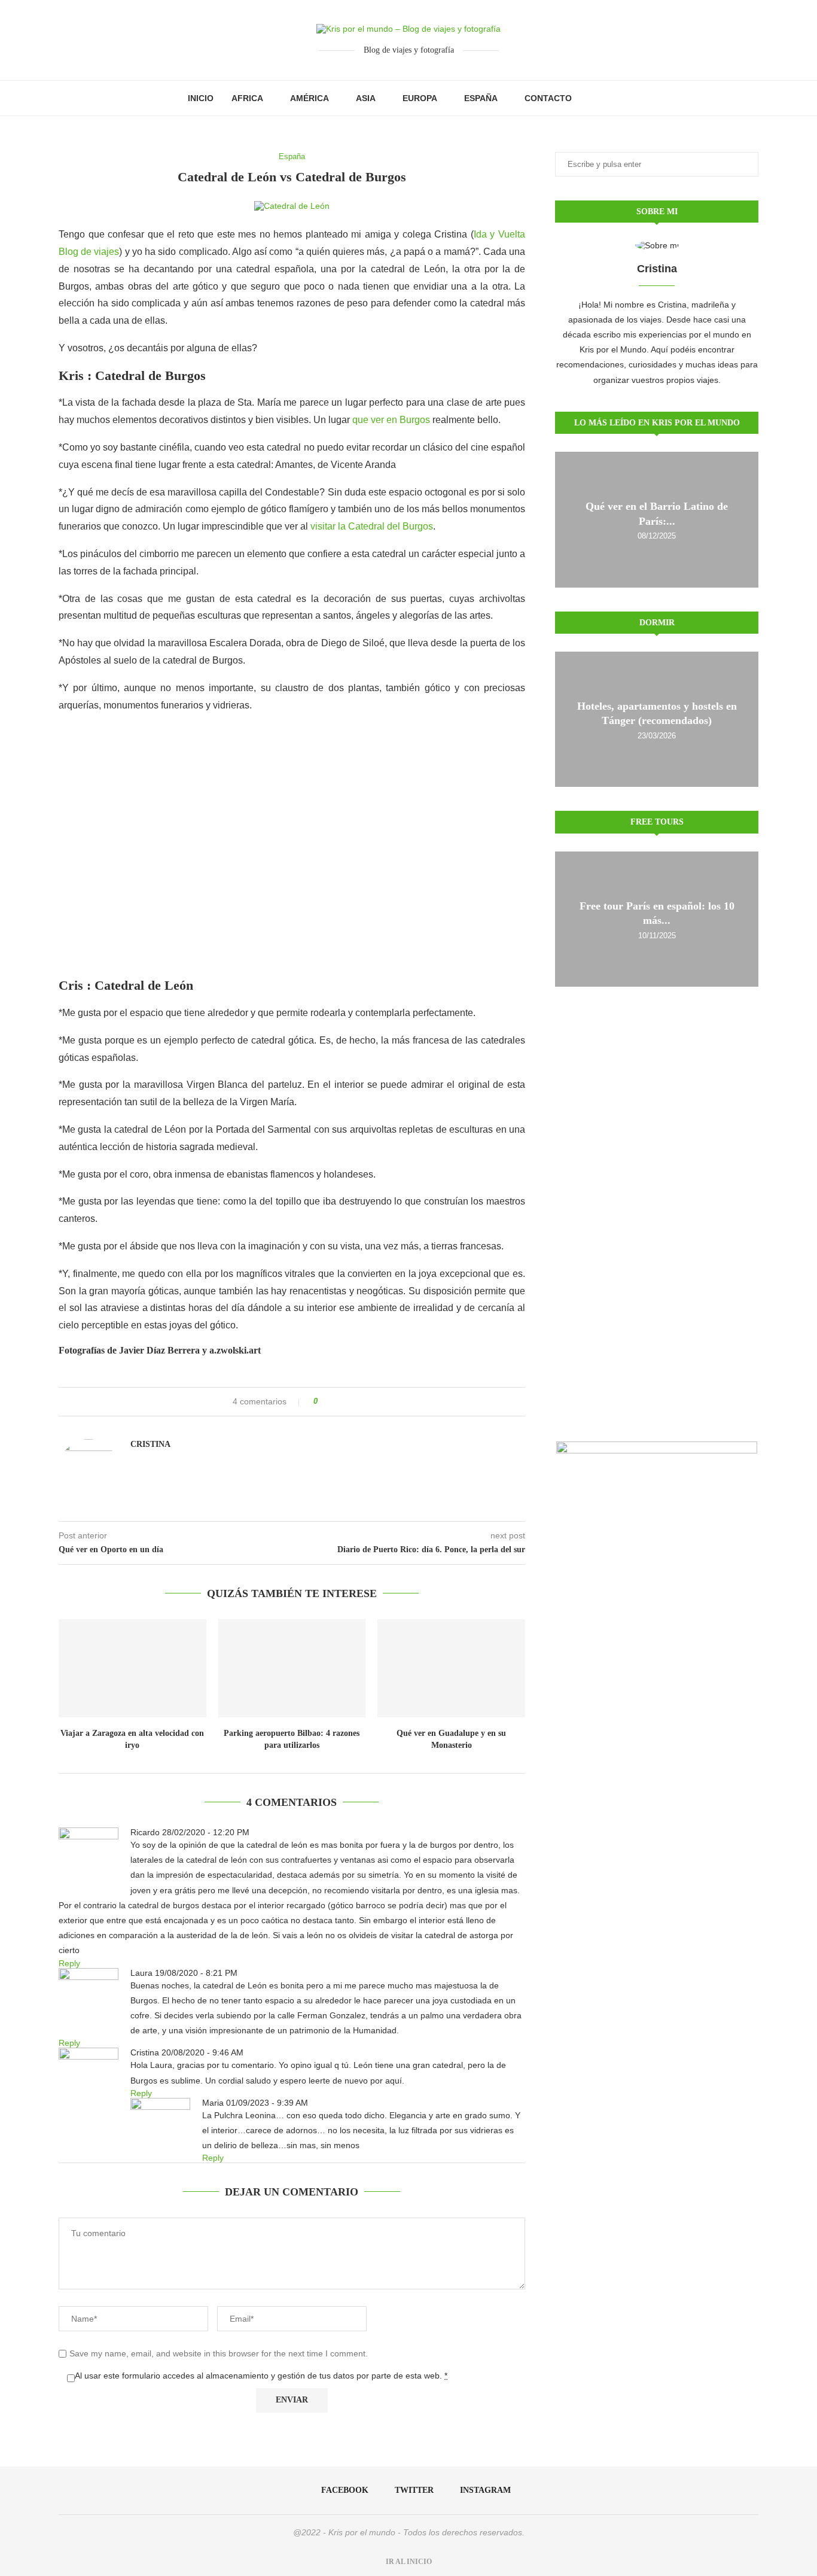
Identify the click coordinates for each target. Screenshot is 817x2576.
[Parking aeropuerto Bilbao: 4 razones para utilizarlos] (292, 1668)
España (481, 98)
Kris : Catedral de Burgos (132, 375)
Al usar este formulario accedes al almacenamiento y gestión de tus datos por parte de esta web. (261, 2376)
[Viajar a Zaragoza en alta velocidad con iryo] (132, 1668)
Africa (247, 98)
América (310, 98)
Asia (366, 98)
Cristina (150, 1444)
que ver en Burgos (391, 420)
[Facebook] (593, 98)
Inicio (201, 98)
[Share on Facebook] (331, 1402)
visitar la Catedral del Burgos (372, 526)
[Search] (624, 98)
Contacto (548, 98)
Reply (69, 1963)
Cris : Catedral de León (126, 985)
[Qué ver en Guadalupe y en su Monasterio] (451, 1668)
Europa (420, 98)
